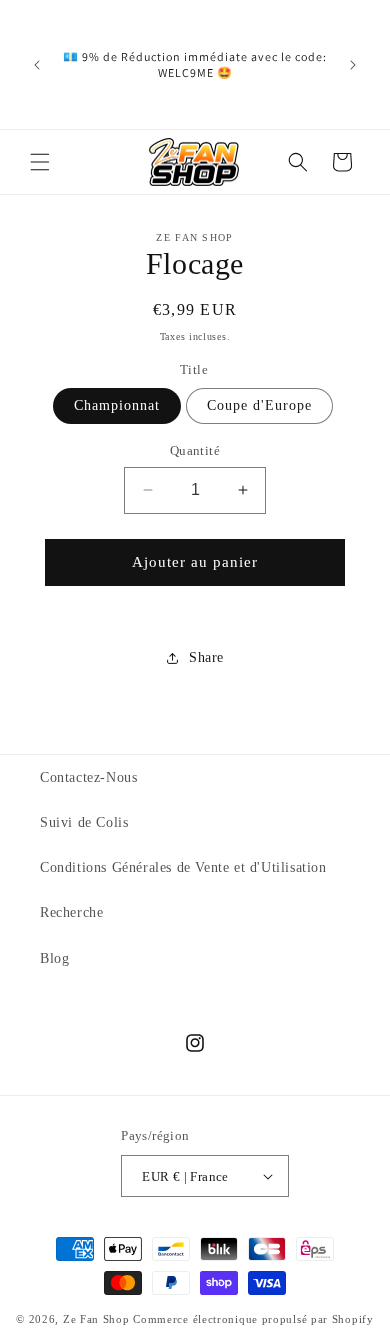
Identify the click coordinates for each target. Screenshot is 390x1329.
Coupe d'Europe (259, 405)
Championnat (117, 405)
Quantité (195, 450)
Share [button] (206, 657)
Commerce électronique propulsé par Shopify (253, 1319)
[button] (40, 162)
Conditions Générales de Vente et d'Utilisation (183, 867)
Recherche (71, 912)
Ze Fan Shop (96, 1319)
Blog (54, 958)
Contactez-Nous (88, 777)
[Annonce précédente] (37, 65)
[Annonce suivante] (353, 65)
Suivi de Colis (84, 822)
